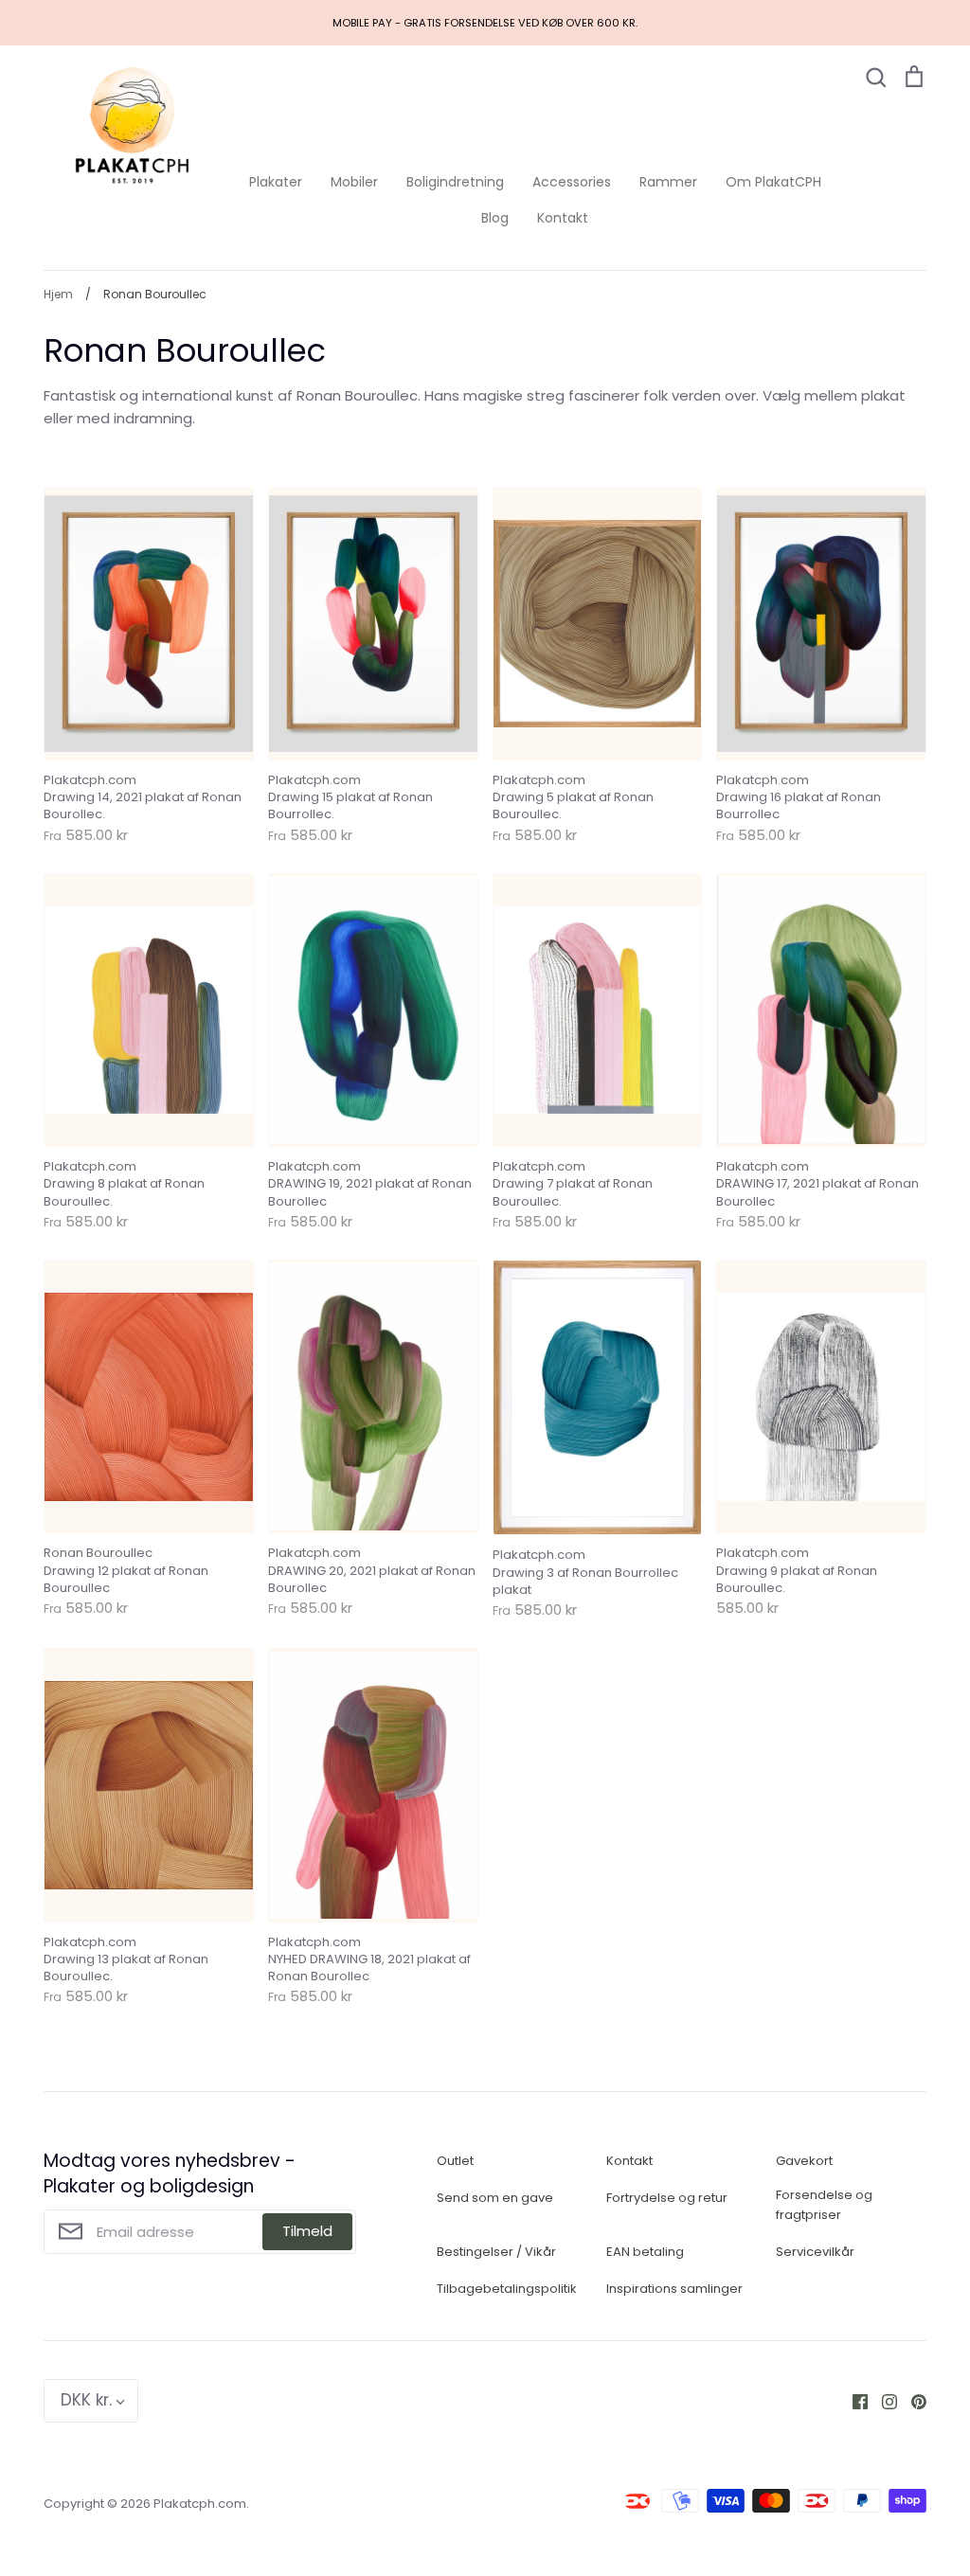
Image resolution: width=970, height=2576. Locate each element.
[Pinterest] (912, 2400)
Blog (495, 218)
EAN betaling (645, 2252)
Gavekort (804, 2161)
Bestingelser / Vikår (496, 2252)
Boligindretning (455, 182)
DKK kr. (86, 2400)
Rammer (668, 182)
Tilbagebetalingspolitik (507, 2289)
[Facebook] (853, 2400)
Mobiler (354, 182)
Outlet (455, 2161)
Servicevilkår (815, 2252)
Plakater (276, 182)
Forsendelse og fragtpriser (824, 2205)
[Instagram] (882, 2400)
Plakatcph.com (200, 2504)
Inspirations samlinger (674, 2289)
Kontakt (563, 218)
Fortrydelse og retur (667, 2198)
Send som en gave (495, 2198)
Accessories (572, 182)
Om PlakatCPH (773, 182)
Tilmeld (307, 2231)
